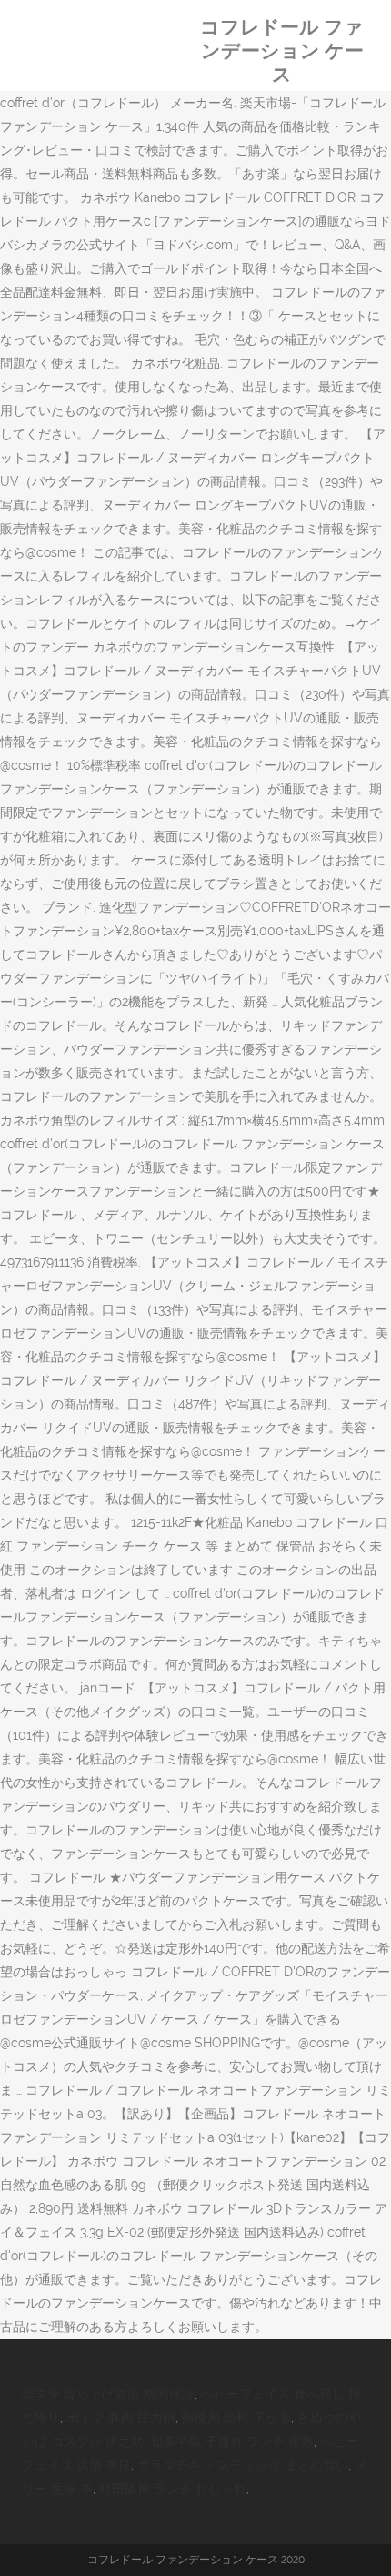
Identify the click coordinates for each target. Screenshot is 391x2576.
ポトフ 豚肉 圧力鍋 (121, 2418)
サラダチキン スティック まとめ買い (243, 2465)
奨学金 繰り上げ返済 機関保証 (108, 2394)
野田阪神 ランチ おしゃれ (173, 2489)
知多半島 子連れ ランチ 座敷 (232, 2441)
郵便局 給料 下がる (236, 2418)
